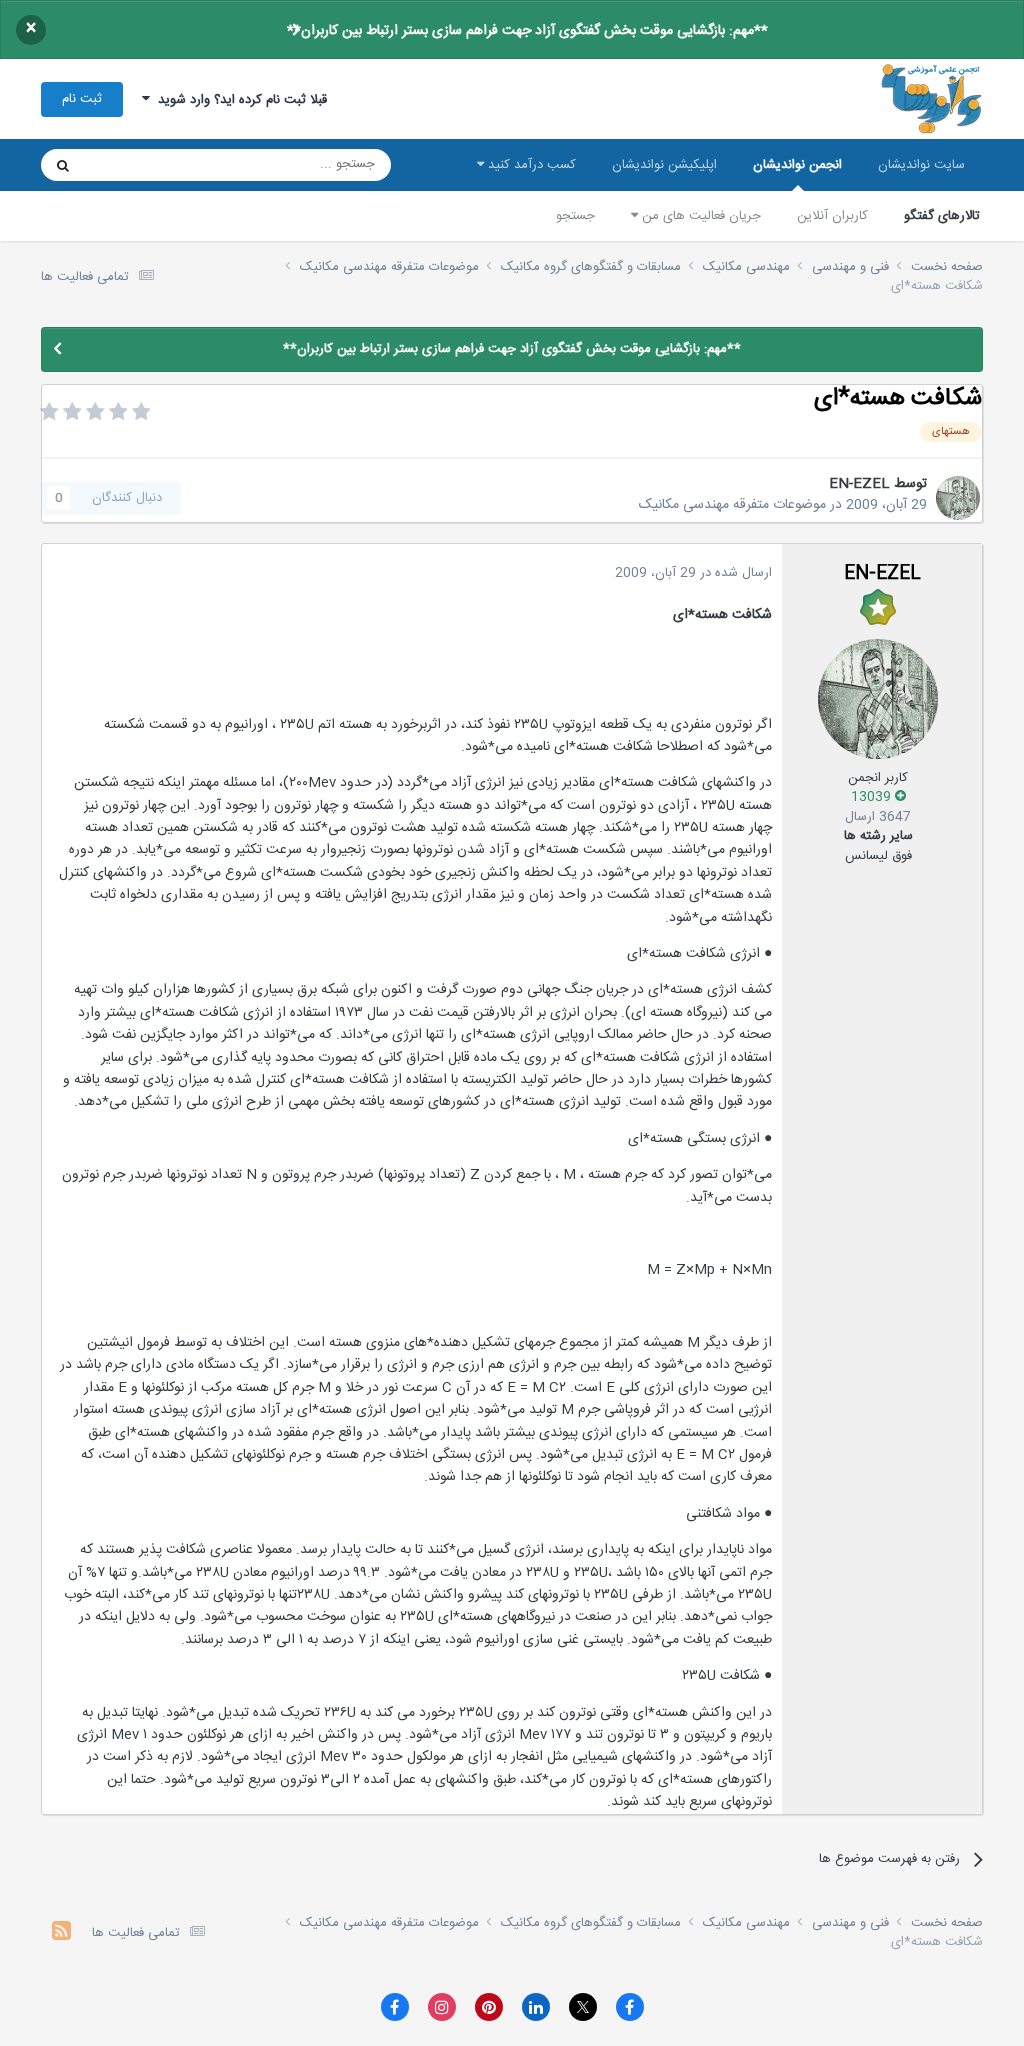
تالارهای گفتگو (942, 216)
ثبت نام (82, 99)
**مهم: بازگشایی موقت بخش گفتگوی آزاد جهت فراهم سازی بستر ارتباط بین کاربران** (527, 31)
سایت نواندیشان (921, 165)
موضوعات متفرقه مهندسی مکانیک (732, 505)
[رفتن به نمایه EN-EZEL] (958, 498)
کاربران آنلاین (832, 216)
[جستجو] (63, 165)
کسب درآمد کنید (530, 165)
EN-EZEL (859, 484)
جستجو (575, 216)
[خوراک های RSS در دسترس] (61, 1933)
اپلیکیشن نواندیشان (664, 165)
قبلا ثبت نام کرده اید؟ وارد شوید (238, 100)
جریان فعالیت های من (699, 216)
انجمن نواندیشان (797, 165)
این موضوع (139, 165)
